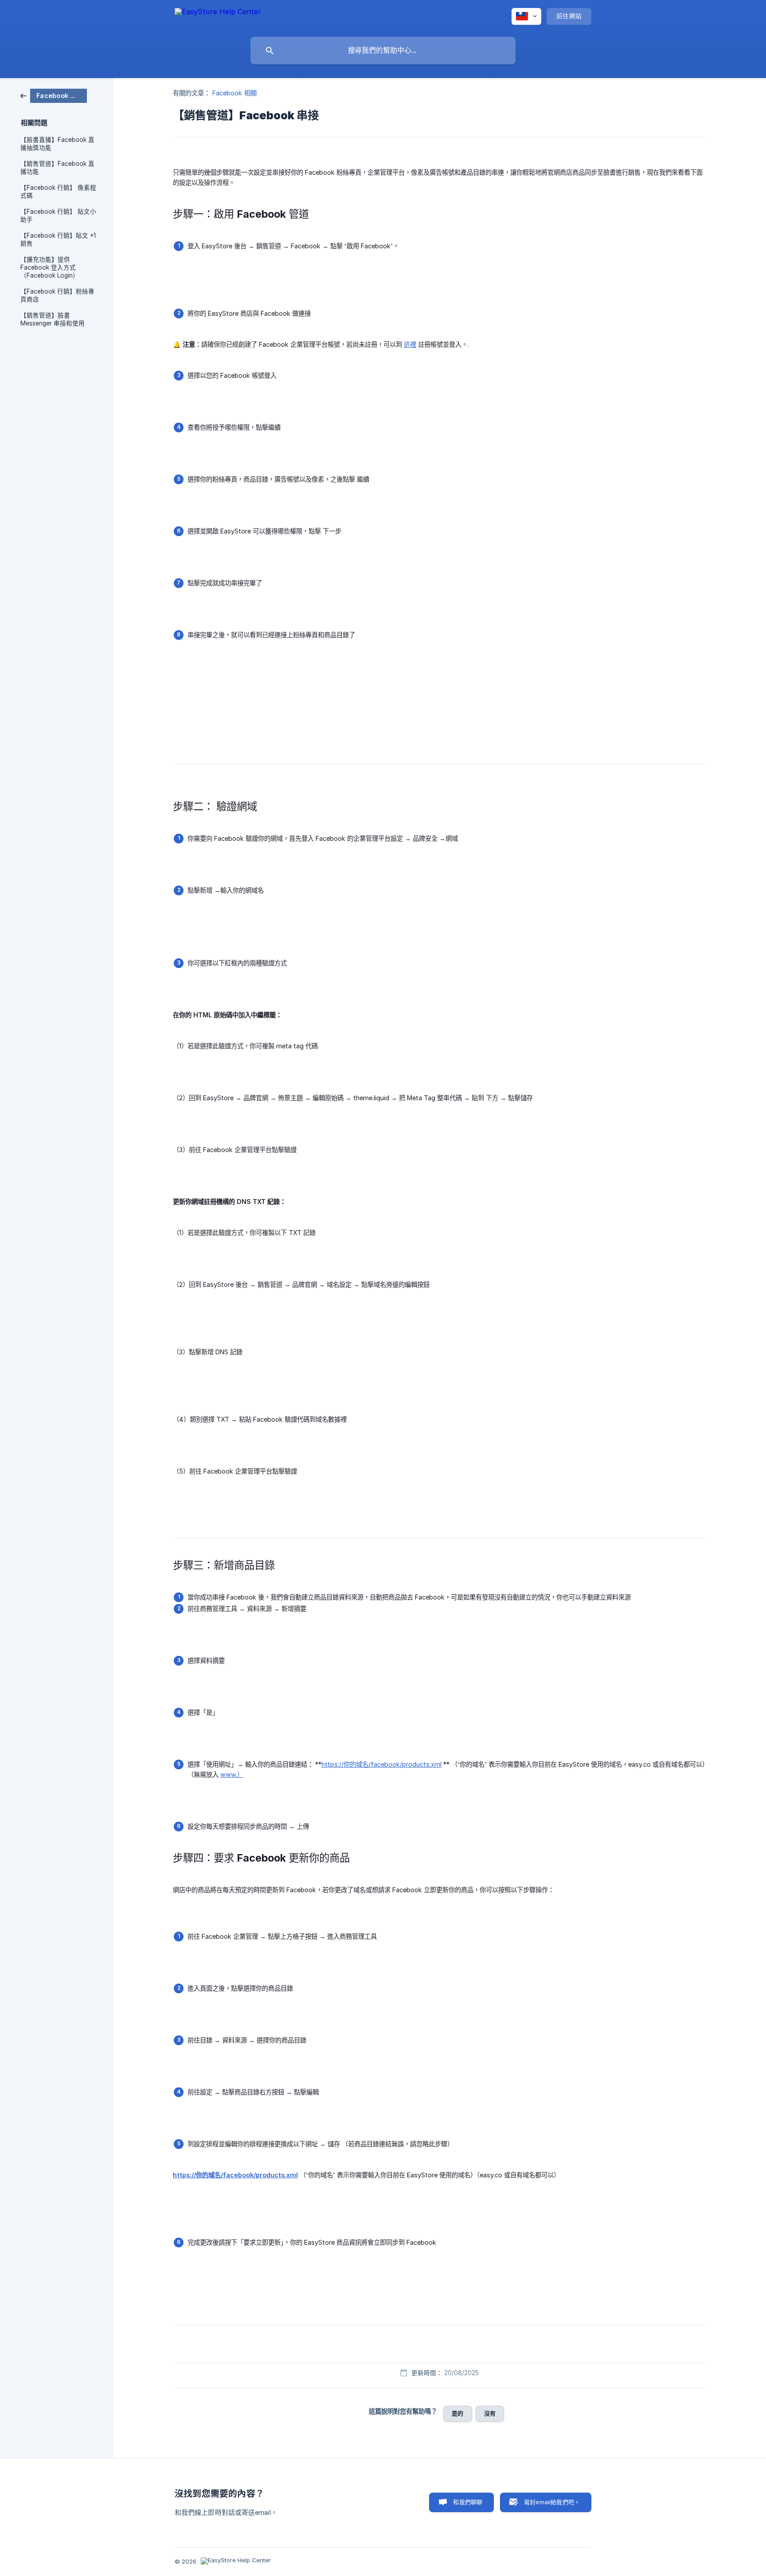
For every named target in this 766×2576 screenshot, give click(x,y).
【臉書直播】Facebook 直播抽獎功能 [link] (57, 144)
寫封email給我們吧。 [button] (552, 2502)
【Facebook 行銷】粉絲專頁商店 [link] (57, 295)
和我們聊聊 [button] (468, 2502)
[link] (54, 95)
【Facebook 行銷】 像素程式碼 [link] (58, 192)
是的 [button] (457, 2413)
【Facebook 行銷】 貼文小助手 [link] (58, 216)
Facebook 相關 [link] (234, 93)
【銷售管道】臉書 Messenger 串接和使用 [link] (53, 319)
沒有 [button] (490, 2413)
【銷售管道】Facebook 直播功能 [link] (57, 168)
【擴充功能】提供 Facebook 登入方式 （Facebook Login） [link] (50, 267)
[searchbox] (383, 51)
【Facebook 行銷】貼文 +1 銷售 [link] (58, 239)
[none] (218, 16)
